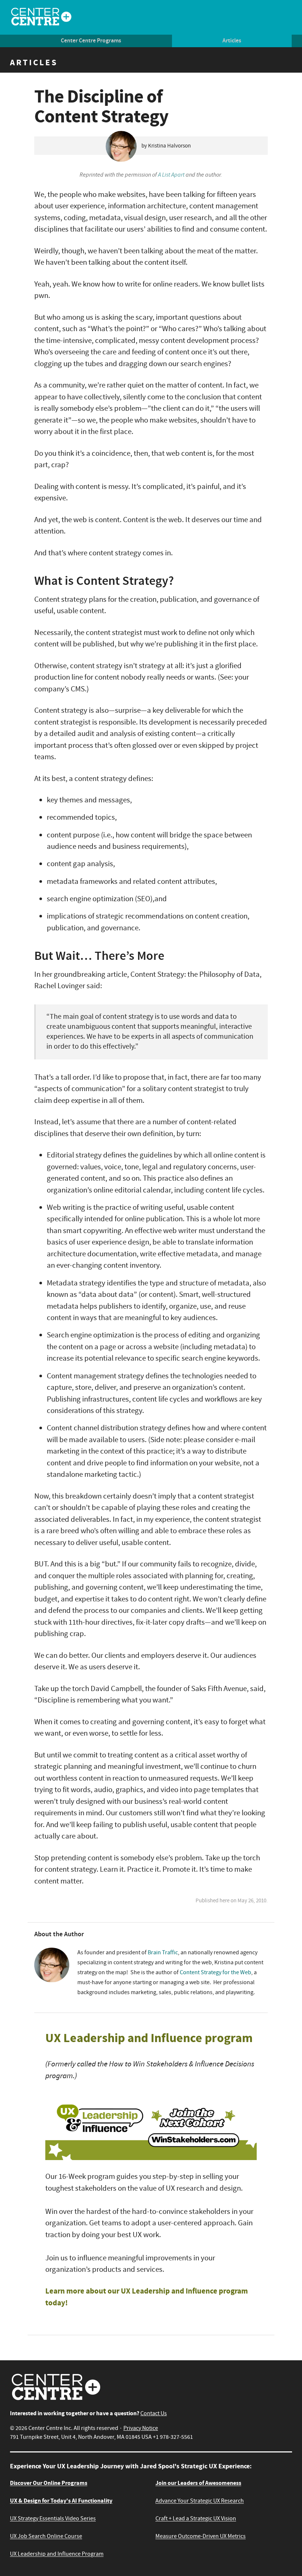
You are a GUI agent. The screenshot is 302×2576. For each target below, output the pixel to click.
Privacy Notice (141, 2428)
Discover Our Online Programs (49, 2483)
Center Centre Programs (91, 41)
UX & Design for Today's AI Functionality (61, 2501)
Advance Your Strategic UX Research (200, 2501)
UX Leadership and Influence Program (57, 2554)
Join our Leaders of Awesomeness (198, 2483)
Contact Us (154, 2413)
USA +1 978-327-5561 (167, 2437)
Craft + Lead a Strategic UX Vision (196, 2518)
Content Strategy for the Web (215, 1972)
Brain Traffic (163, 1952)
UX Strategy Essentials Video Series (53, 2518)
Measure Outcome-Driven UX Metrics (201, 2536)
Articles (232, 41)
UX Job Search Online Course (46, 2536)
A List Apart (171, 175)
